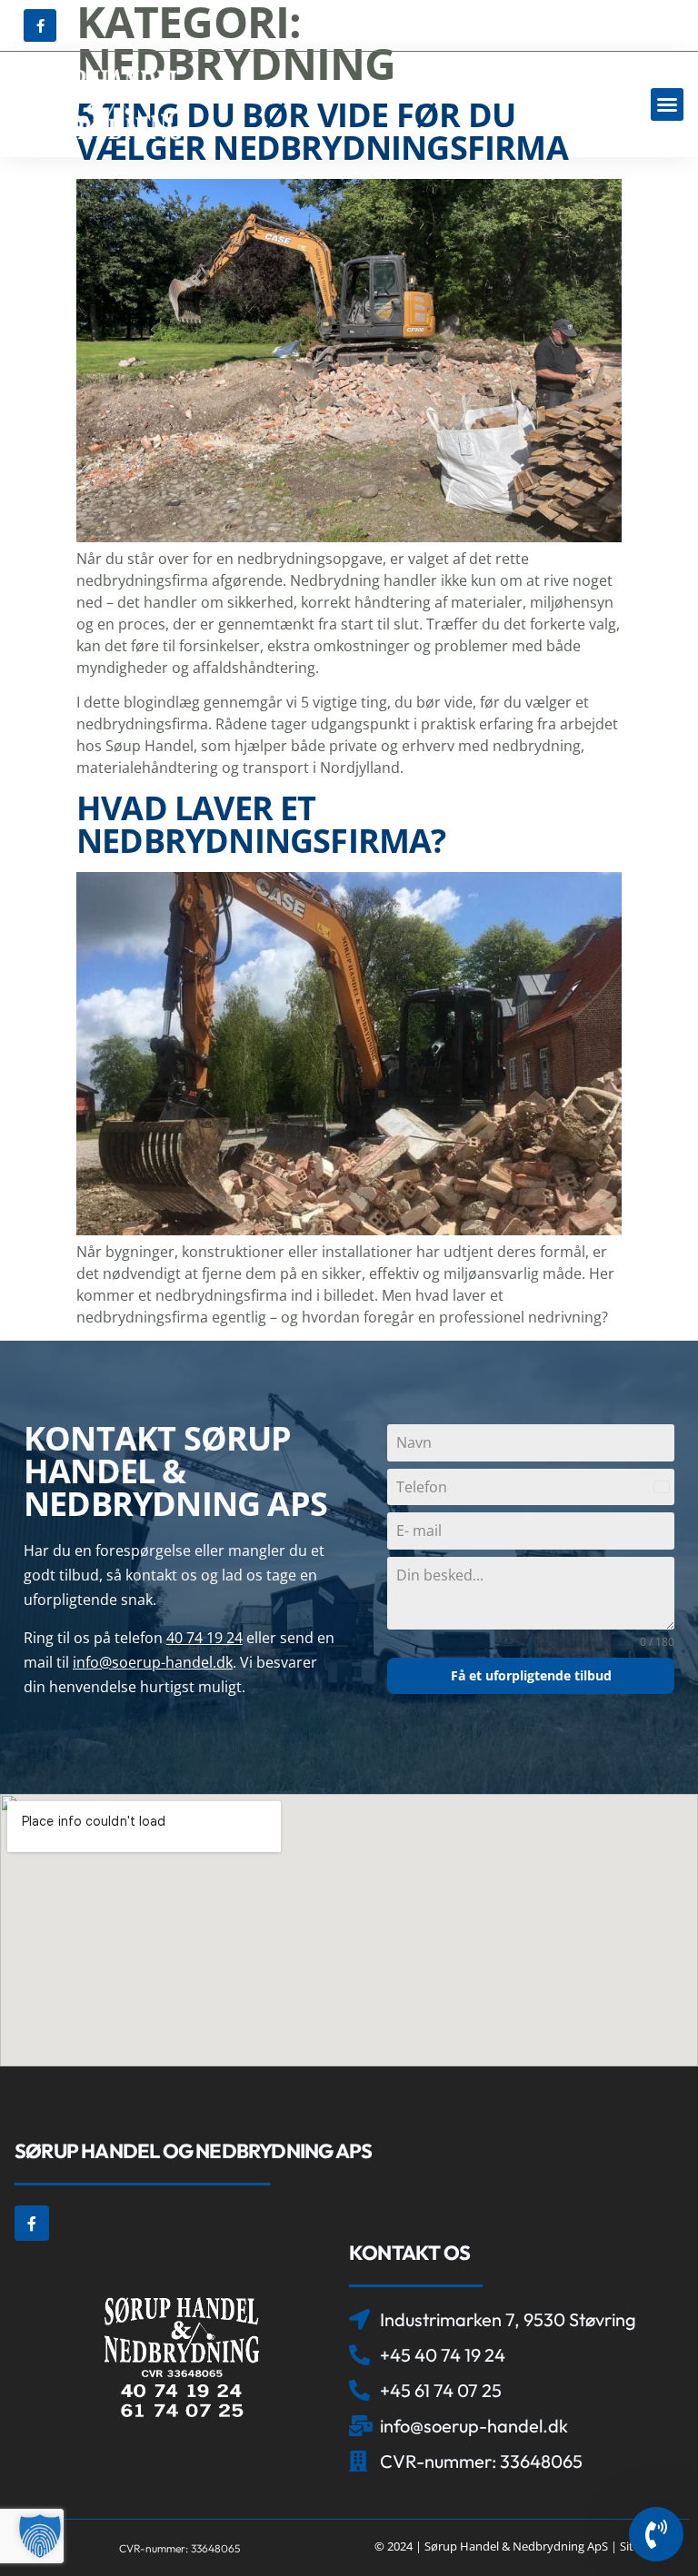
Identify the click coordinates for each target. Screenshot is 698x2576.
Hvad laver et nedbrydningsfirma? (261, 824)
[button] (667, 104)
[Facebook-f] (40, 25)
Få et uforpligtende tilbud (531, 1675)
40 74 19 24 (204, 1638)
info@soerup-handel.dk (153, 1662)
